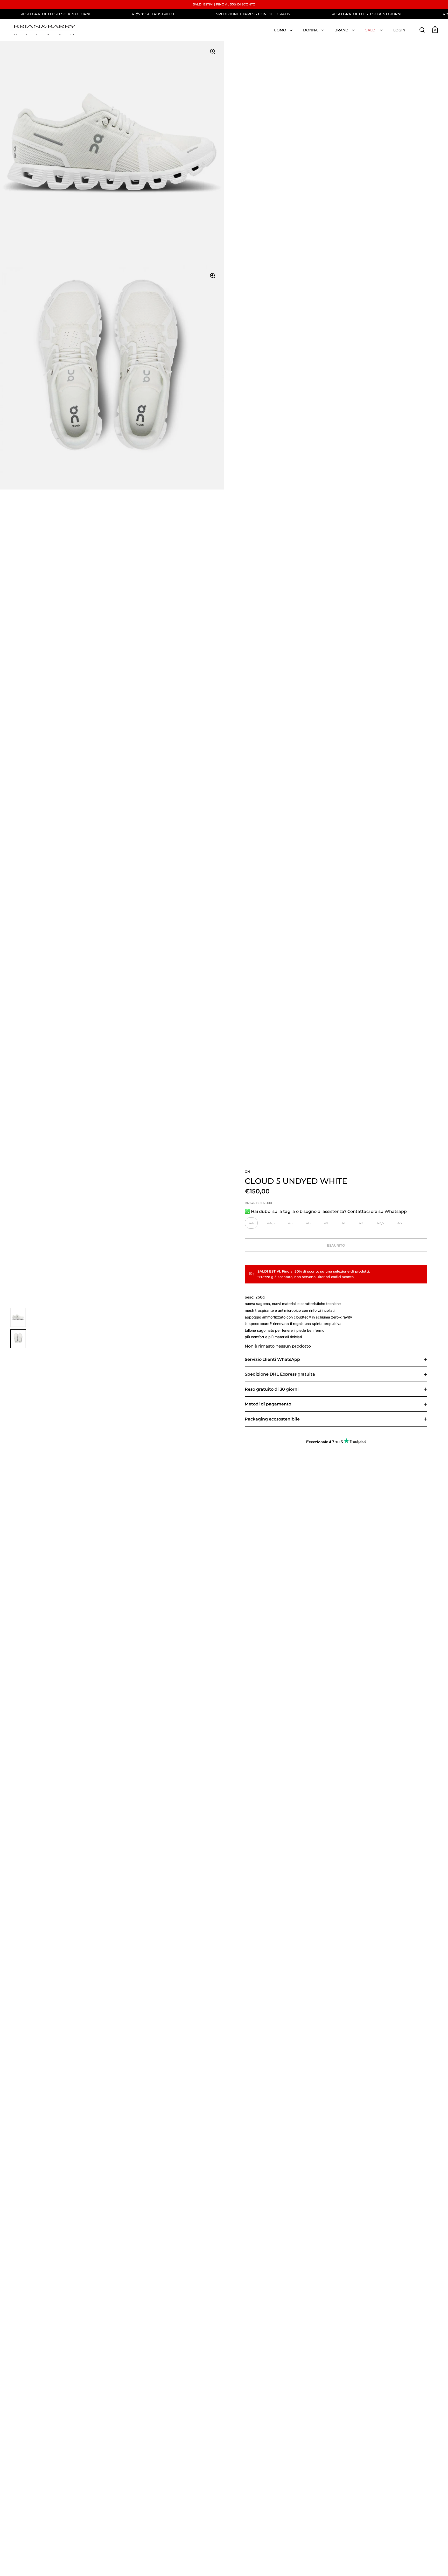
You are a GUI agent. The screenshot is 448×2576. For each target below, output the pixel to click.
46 (308, 1223)
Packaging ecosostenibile (272, 1419)
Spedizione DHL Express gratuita (280, 1374)
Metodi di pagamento (268, 1404)
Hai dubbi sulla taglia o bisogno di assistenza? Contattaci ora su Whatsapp (328, 1211)
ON (247, 1171)
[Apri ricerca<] (422, 30)
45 (290, 1223)
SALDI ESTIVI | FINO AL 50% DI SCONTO (224, 4)
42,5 (380, 1223)
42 (361, 1223)
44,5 (271, 1223)
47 (326, 1223)
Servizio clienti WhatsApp (272, 1359)
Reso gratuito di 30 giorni (272, 1389)
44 (251, 1223)
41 (344, 1223)
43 (400, 1223)
